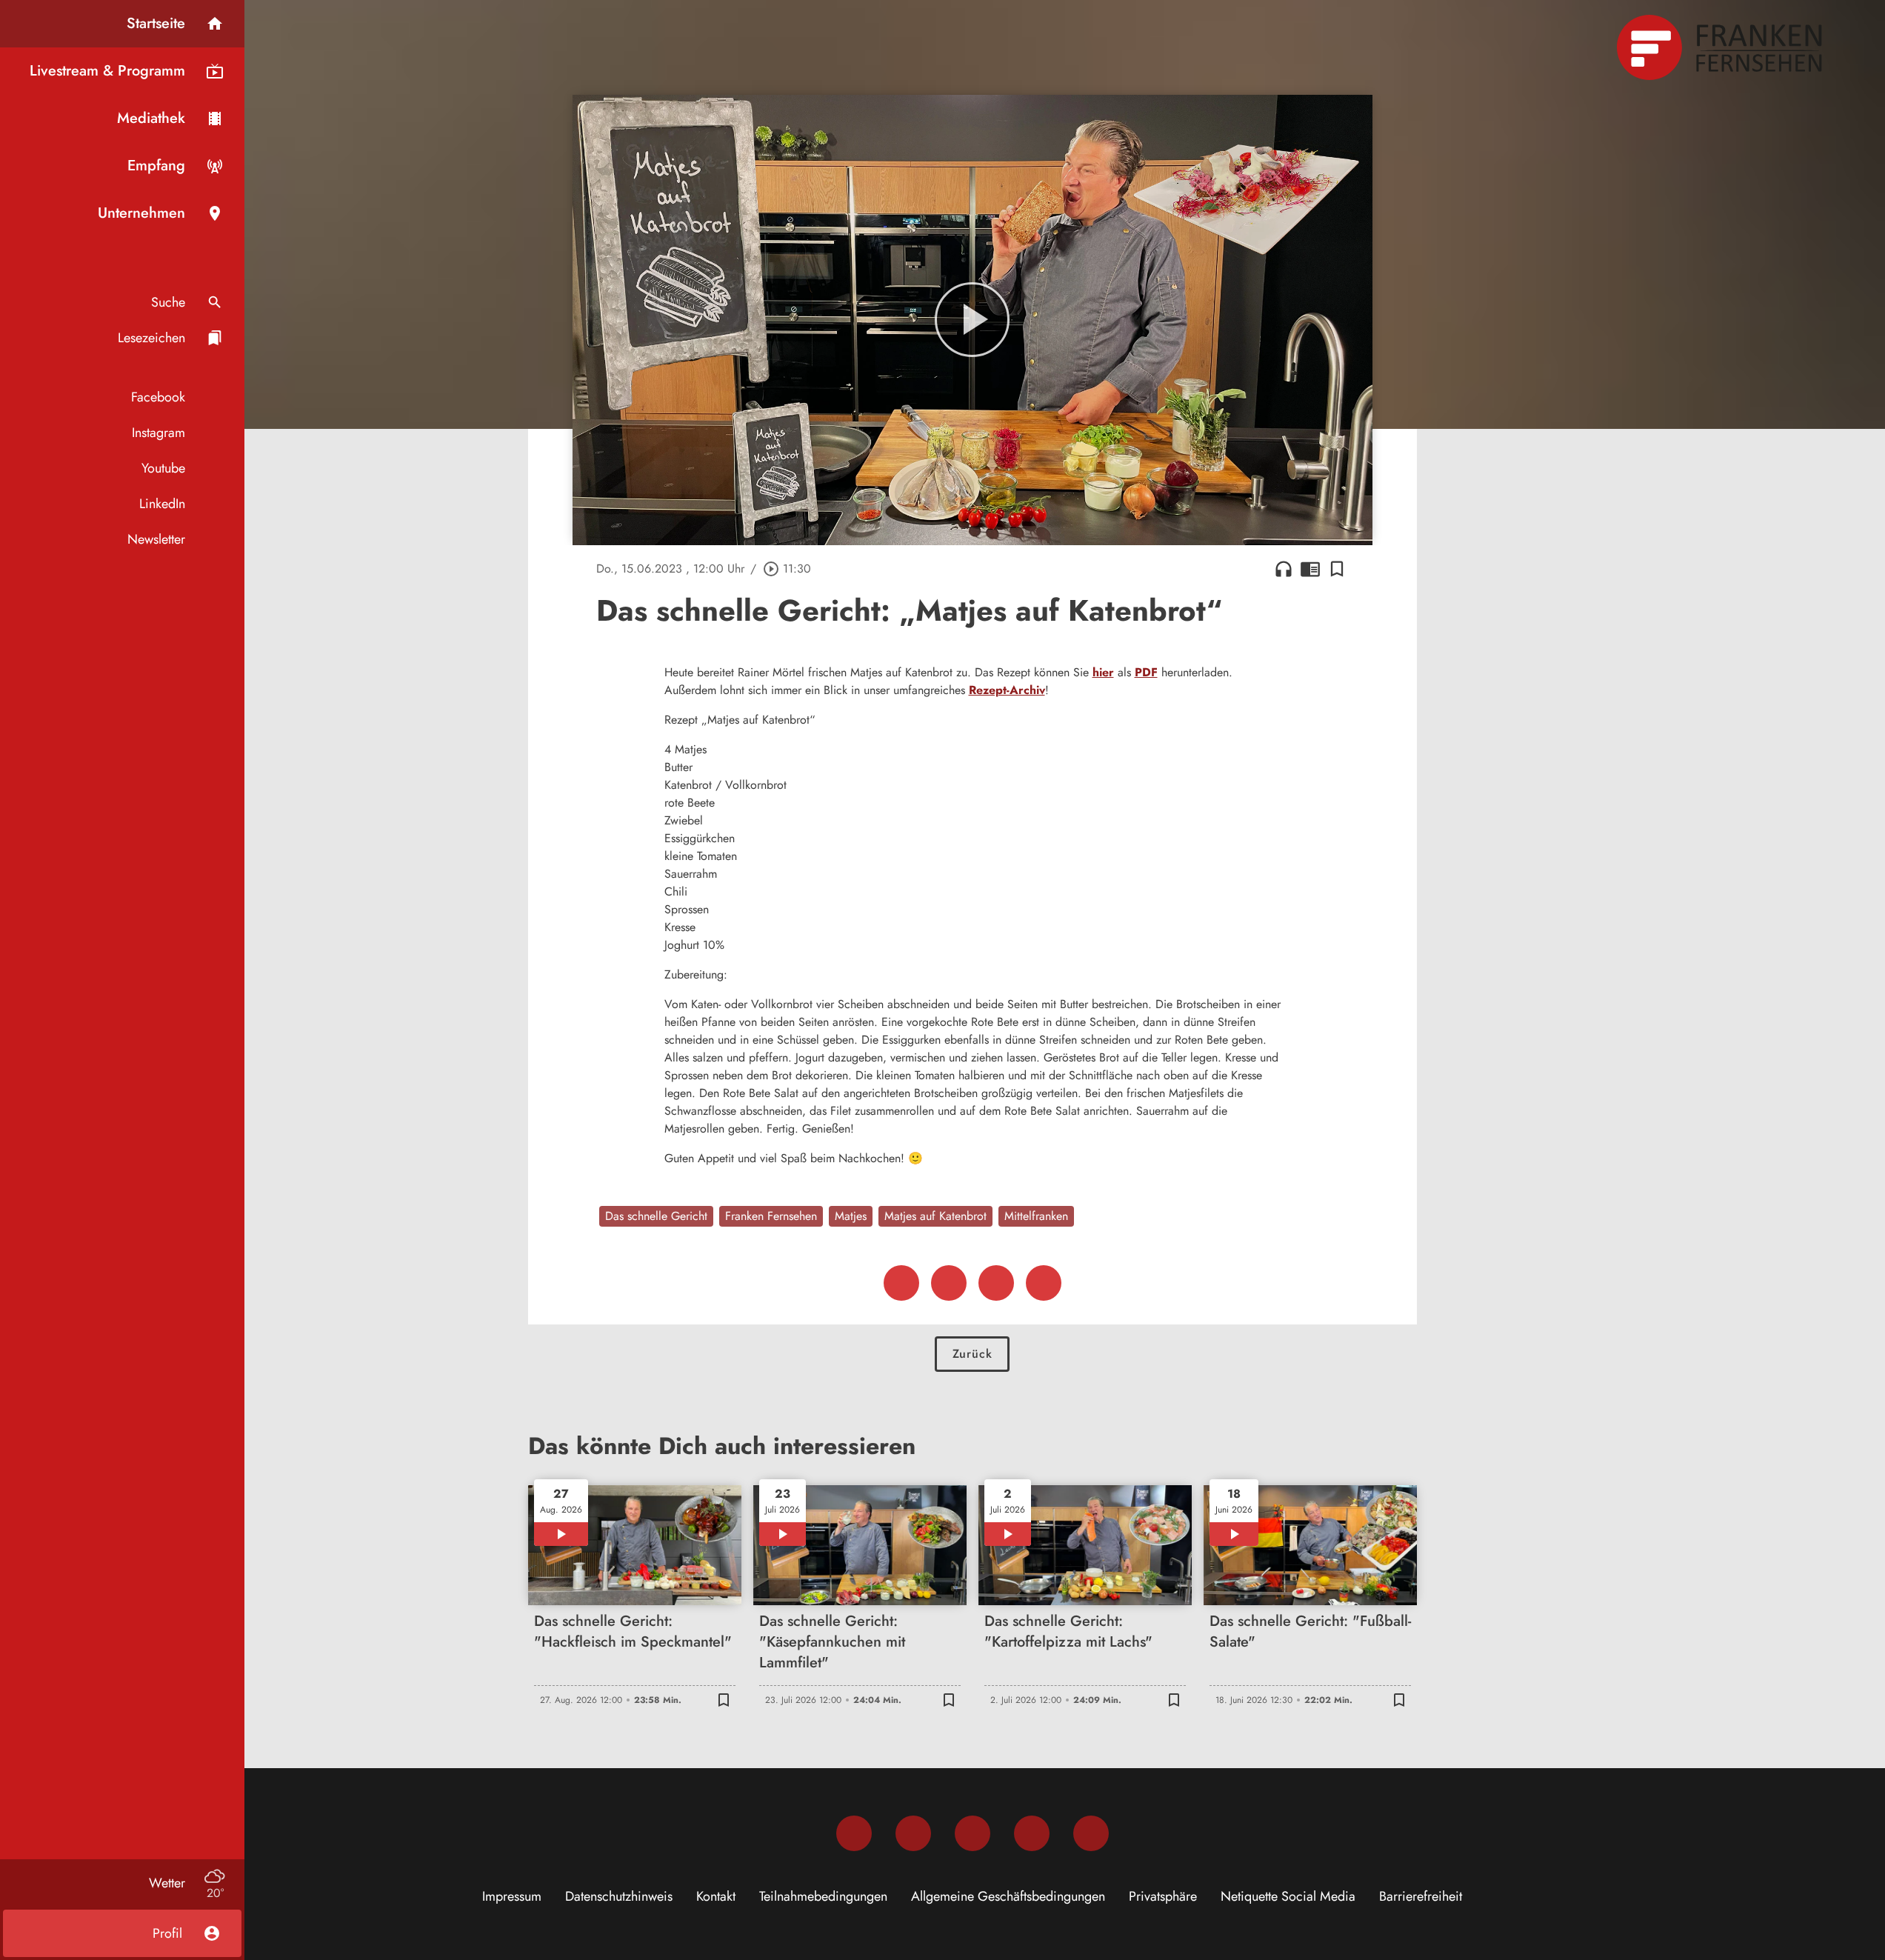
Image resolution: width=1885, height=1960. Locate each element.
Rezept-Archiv (1007, 690)
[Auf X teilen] (949, 1283)
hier (1103, 672)
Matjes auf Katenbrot (935, 1216)
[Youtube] (972, 1833)
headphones (1284, 569)
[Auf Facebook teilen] (901, 1283)
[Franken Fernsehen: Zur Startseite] (1721, 47)
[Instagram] (913, 1833)
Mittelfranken (1036, 1216)
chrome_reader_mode (1310, 569)
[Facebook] (854, 1833)
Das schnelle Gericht (656, 1216)
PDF (1146, 672)
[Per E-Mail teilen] (1044, 1283)
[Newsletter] (1091, 1833)
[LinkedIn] (1032, 1833)
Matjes (851, 1216)
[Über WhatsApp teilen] (996, 1283)
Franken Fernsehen (771, 1216)
